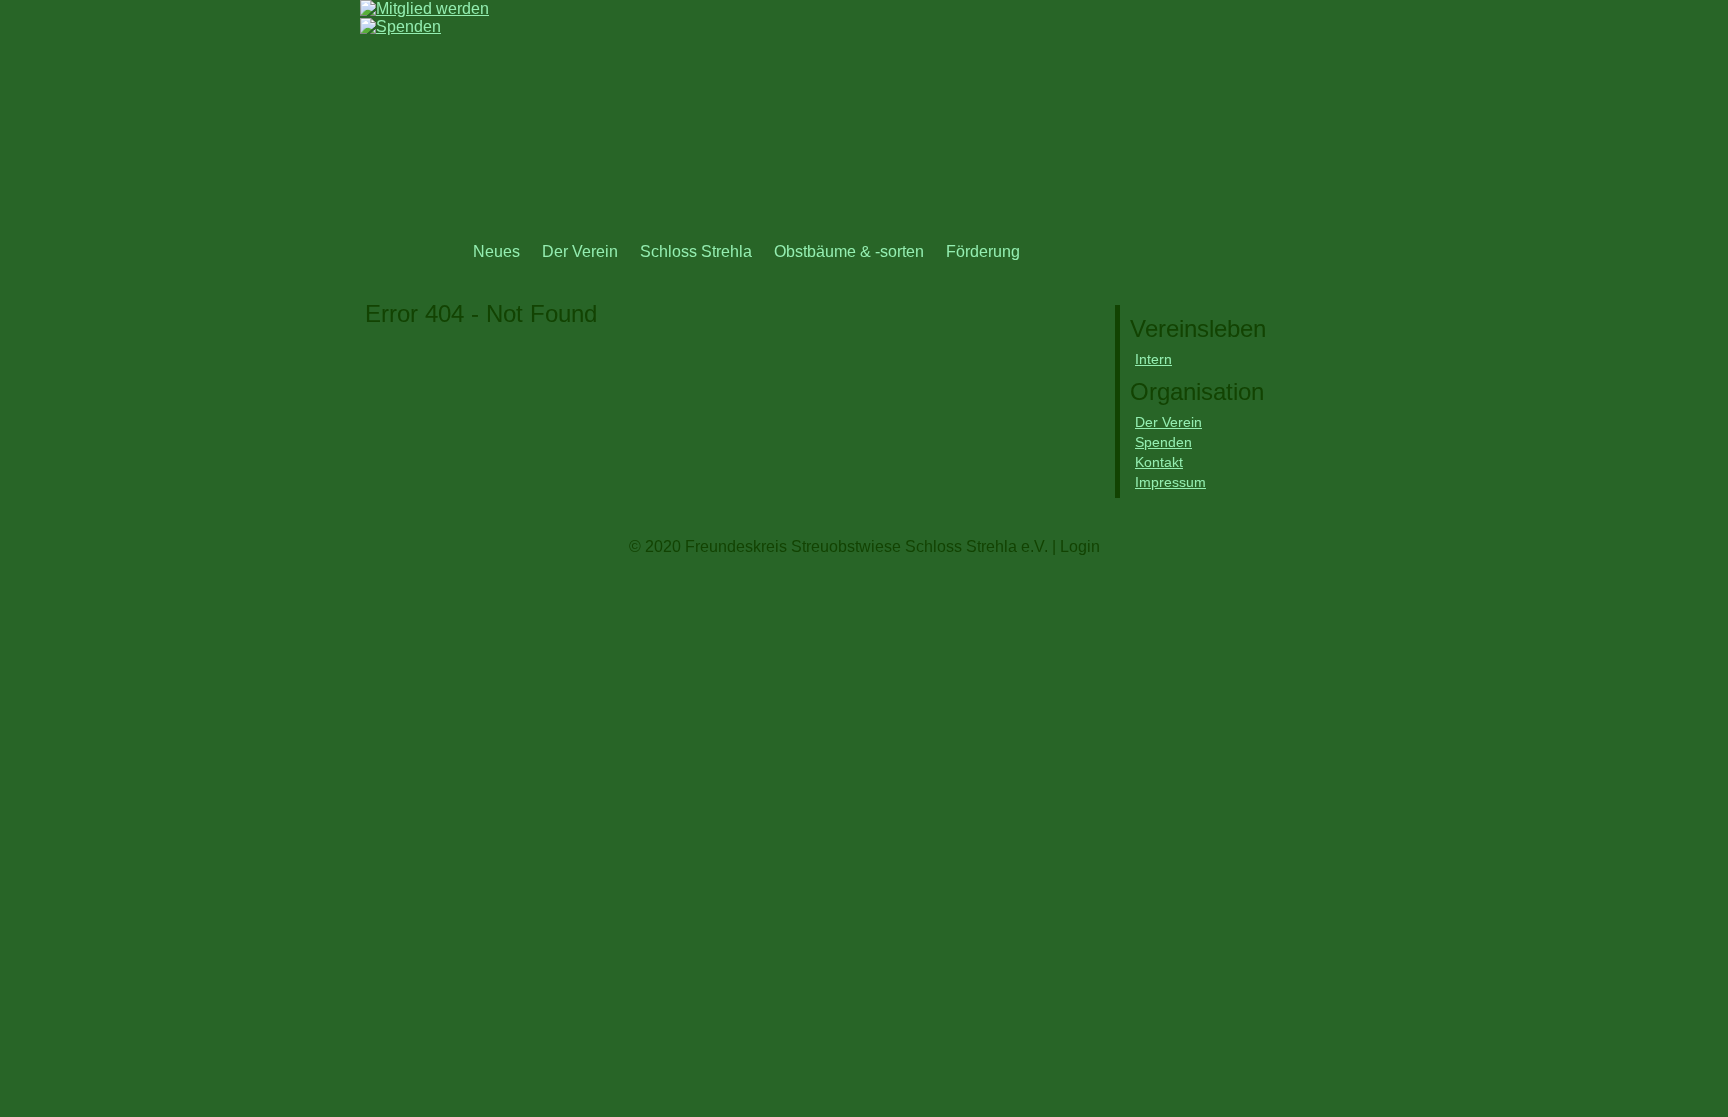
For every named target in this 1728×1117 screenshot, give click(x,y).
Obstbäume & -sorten (849, 251)
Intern (1153, 359)
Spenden (1163, 442)
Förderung (983, 251)
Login (1080, 546)
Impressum (1170, 482)
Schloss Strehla (696, 251)
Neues (496, 251)
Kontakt (1159, 462)
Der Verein (580, 251)
